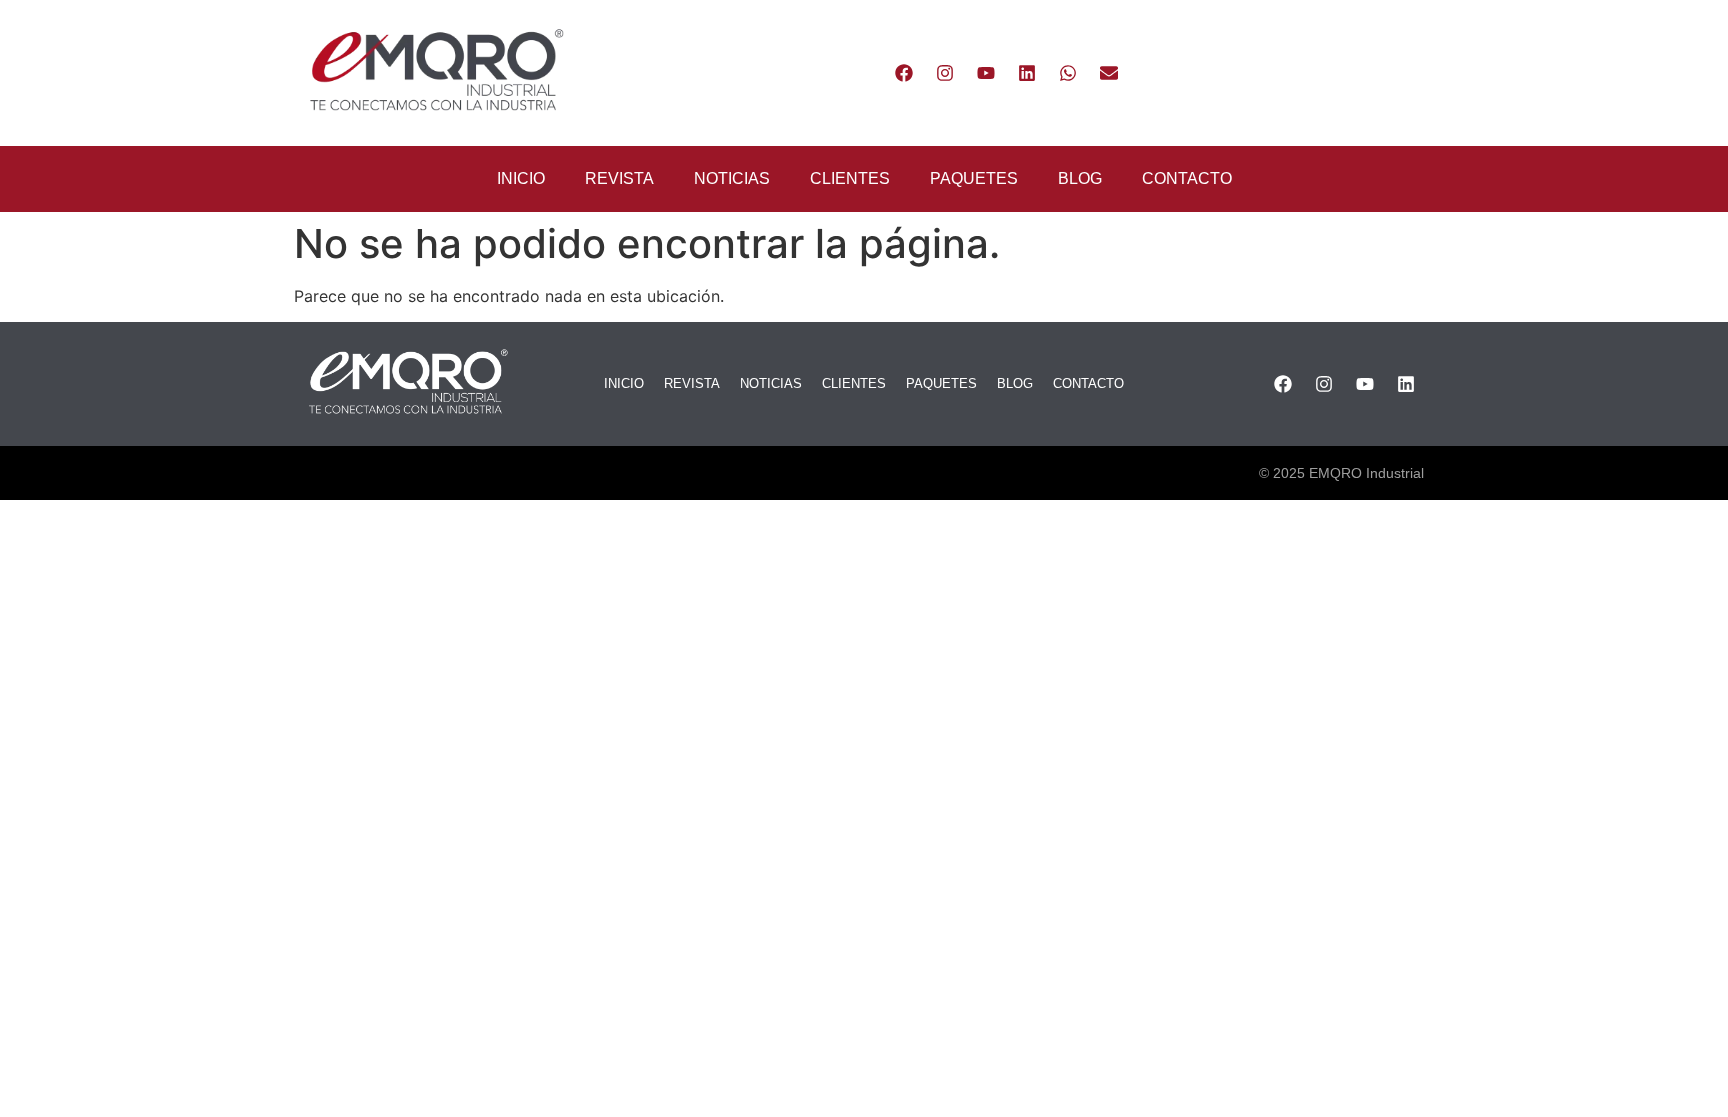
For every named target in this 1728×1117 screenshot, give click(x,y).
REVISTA (619, 178)
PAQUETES (974, 178)
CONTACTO (1187, 178)
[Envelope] (1109, 73)
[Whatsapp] (1068, 73)
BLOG (1080, 178)
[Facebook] (904, 73)
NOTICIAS (732, 178)
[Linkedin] (1027, 73)
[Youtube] (986, 73)
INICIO (521, 178)
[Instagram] (945, 73)
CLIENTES (850, 178)
